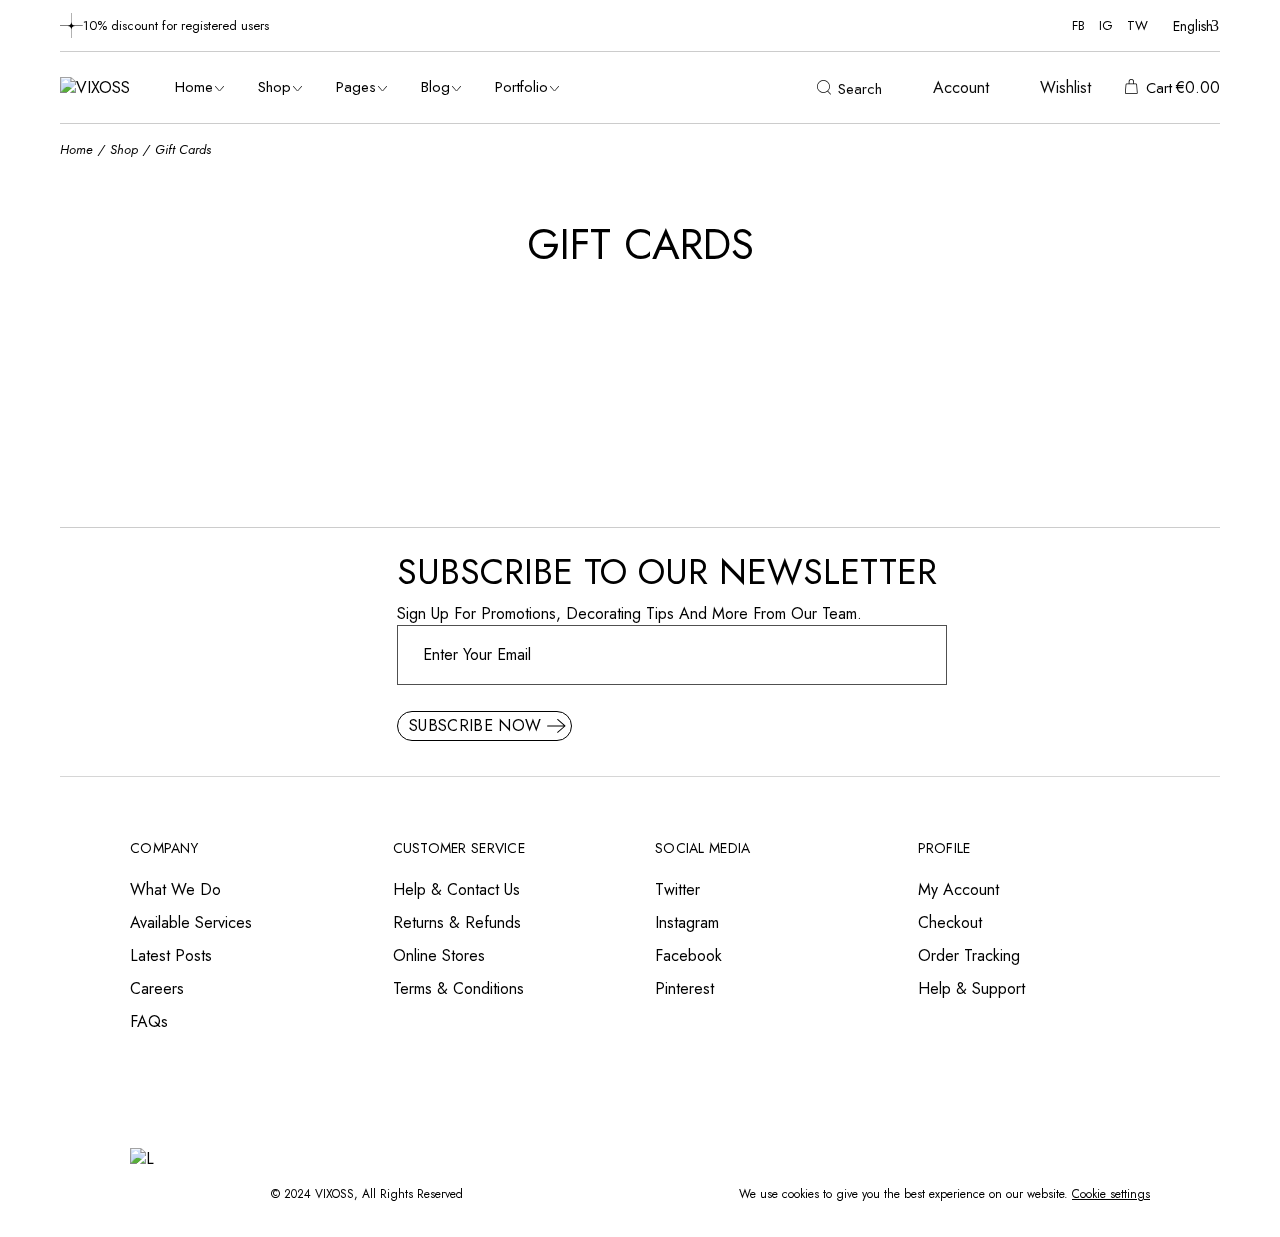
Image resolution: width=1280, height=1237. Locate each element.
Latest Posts (171, 955)
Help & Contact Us (456, 889)
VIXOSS (334, 1194)
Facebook (688, 955)
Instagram (687, 922)
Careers (157, 988)
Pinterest (684, 988)
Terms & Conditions (458, 988)
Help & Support (971, 988)
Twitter (677, 889)
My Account (958, 889)
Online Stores (439, 955)
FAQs (149, 1021)
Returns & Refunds (457, 922)
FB (1078, 25)
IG (1106, 25)
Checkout (950, 922)
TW (1137, 25)
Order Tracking (969, 955)
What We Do (175, 889)
